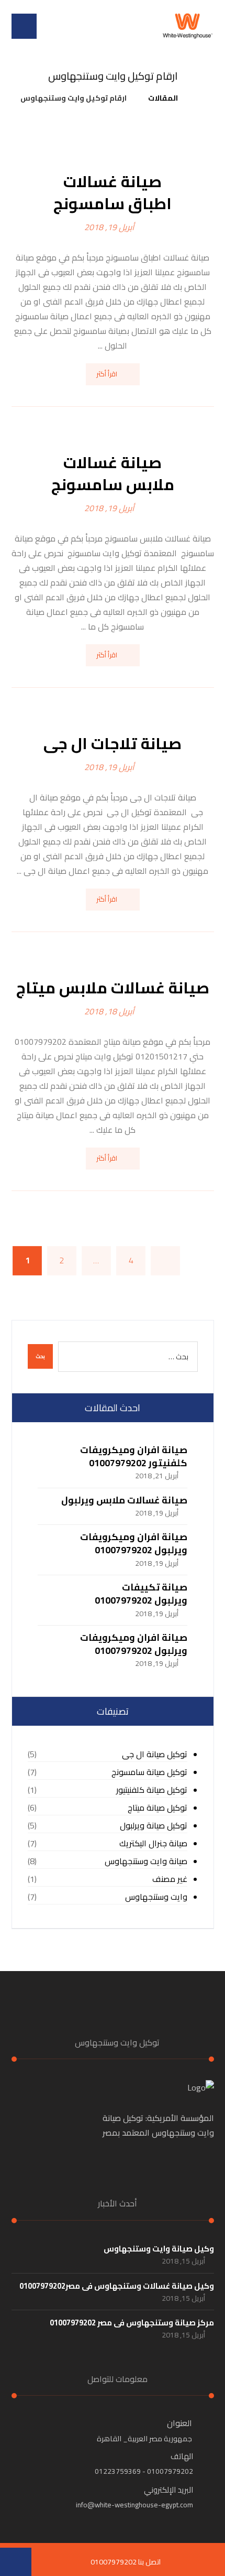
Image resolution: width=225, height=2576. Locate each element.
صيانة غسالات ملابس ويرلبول (124, 1500)
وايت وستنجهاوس (156, 1897)
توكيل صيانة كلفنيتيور (152, 1790)
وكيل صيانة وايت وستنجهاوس (159, 2249)
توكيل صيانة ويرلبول (154, 1826)
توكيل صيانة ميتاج (157, 1808)
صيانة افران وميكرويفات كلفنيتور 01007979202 (134, 1456)
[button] (24, 26)
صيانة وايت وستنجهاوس (146, 1861)
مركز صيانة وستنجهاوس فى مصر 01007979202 (132, 2323)
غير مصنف (170, 1879)
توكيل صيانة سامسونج (149, 1772)
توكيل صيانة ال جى (155, 1754)
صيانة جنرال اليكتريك (153, 1843)
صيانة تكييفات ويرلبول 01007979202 (141, 1594)
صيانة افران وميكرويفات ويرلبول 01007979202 (134, 1543)
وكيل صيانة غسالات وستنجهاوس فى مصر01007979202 (117, 2286)
